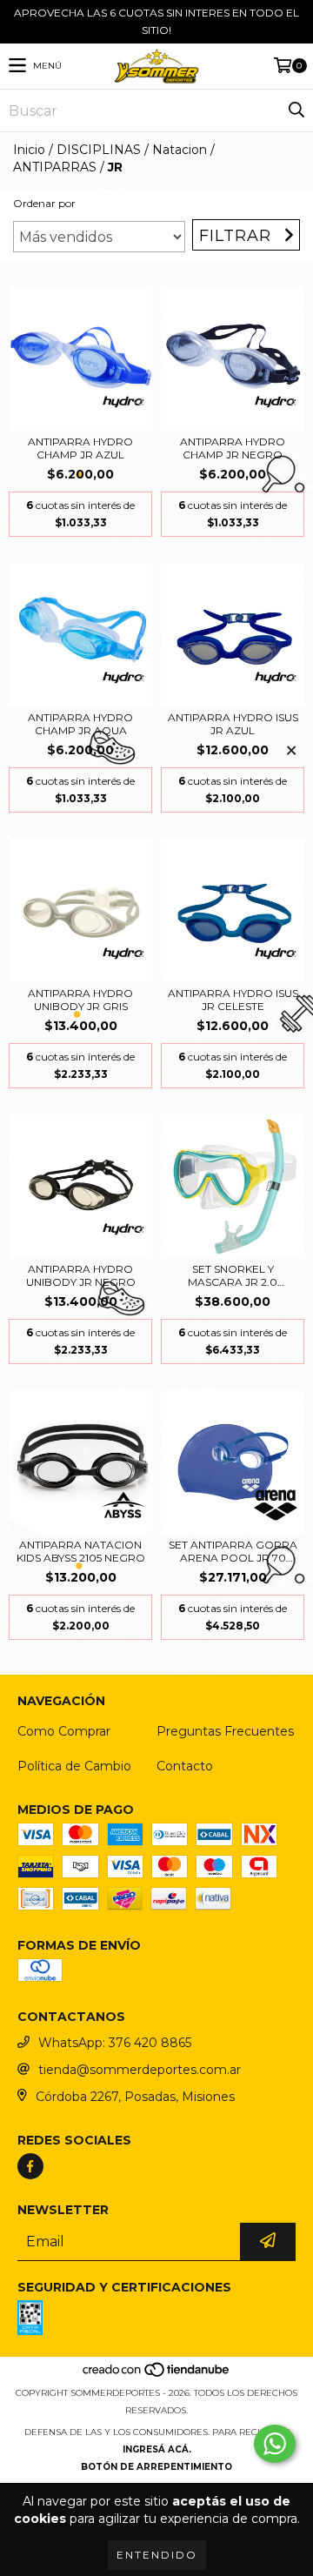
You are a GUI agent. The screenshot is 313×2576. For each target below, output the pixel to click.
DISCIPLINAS (99, 150)
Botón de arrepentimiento (156, 2467)
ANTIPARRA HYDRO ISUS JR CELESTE (233, 1000)
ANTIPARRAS (55, 167)
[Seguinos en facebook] (30, 2166)
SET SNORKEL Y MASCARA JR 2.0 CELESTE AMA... (233, 1275)
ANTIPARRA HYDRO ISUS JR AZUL (233, 724)
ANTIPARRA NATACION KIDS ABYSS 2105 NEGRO (81, 1551)
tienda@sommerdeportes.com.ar (140, 2070)
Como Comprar (64, 1731)
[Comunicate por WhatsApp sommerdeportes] (275, 2444)
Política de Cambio (74, 1766)
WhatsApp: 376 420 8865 (115, 2043)
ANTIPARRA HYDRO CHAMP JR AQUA (80, 724)
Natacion (180, 150)
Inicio (29, 150)
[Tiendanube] (157, 2375)
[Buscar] (296, 110)
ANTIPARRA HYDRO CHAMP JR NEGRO (233, 448)
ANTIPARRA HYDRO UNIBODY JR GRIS (80, 1000)
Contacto (185, 1766)
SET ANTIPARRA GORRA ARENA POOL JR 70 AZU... (233, 1551)
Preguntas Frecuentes (225, 1731)
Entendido (157, 2555)
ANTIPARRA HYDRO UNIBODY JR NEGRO (81, 1275)
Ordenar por (44, 203)
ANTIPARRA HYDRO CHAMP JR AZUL (80, 448)
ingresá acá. (157, 2449)
